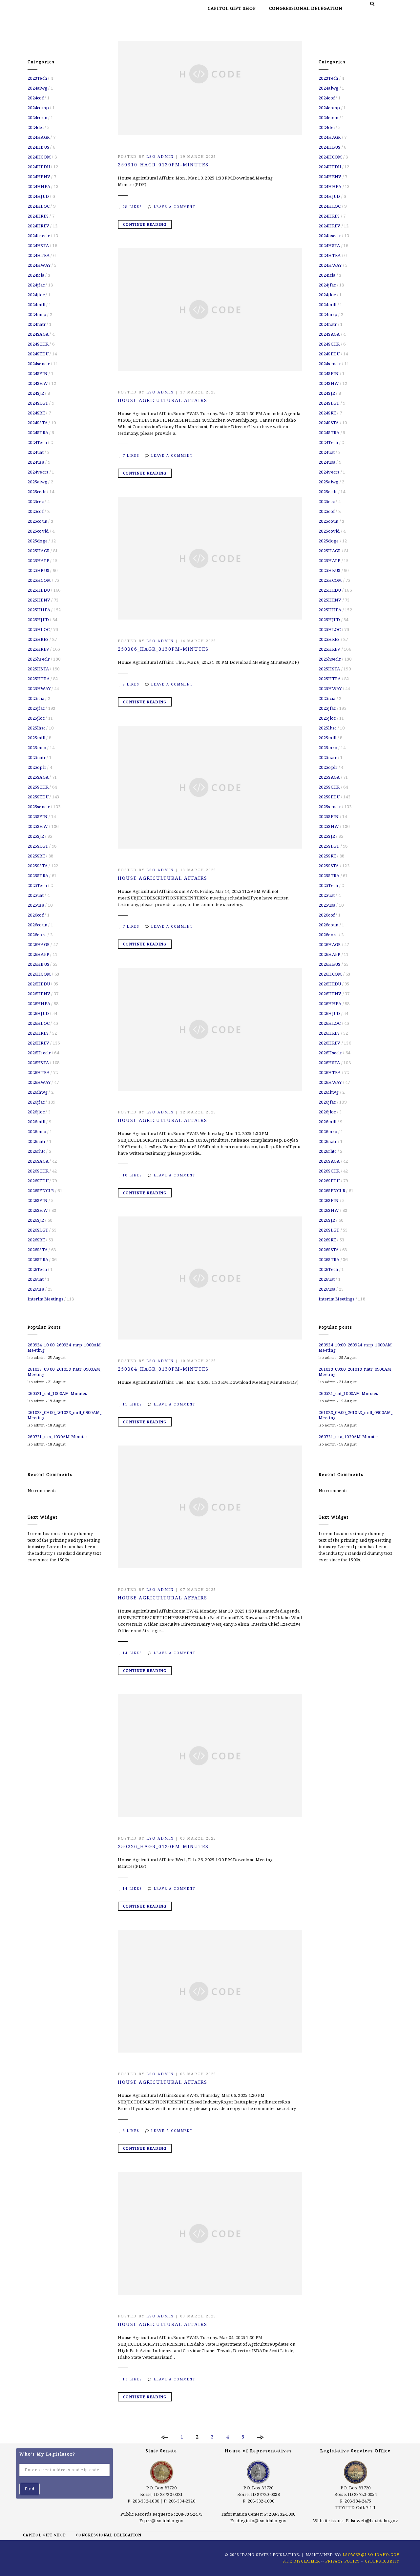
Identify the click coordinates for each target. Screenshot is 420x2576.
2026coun (37, 925)
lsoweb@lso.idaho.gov (375, 2521)
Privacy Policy (342, 2561)
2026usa (36, 1289)
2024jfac (36, 285)
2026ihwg (38, 1092)
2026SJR (36, 1220)
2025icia (36, 698)
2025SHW (38, 826)
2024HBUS (38, 147)
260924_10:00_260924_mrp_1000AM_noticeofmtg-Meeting (64, 1347)
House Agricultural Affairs (163, 400)
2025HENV (39, 600)
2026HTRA (39, 1072)
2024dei (36, 127)
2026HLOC (39, 1023)
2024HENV (39, 177)
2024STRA (38, 433)
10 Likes (132, 1175)
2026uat (36, 1279)
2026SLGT (38, 1230)
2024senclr (39, 364)
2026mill (36, 1122)
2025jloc (36, 718)
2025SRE (36, 856)
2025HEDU (39, 590)
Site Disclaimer (301, 2561)
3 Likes (131, 2131)
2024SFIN (38, 373)
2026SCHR (38, 1171)
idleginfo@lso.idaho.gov (261, 2521)
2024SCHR (38, 344)
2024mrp (37, 314)
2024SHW (38, 383)
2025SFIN (38, 816)
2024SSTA (38, 423)
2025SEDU (38, 797)
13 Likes (132, 2379)
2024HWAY (39, 265)
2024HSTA (38, 245)
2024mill (36, 305)
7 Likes (131, 455)
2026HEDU (39, 984)
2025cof (36, 511)
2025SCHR (38, 787)
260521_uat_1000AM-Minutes (57, 1393)
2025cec (36, 501)
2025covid (38, 531)
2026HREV (38, 1043)
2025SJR (36, 836)
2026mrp (37, 1131)
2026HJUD (38, 1013)
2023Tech (37, 78)
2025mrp (37, 748)
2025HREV (38, 649)
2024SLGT (38, 403)
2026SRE (36, 1240)
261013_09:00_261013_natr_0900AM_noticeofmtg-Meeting (64, 1372)
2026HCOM (39, 974)
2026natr (37, 1141)
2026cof (36, 915)
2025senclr (39, 807)
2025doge (38, 541)
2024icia (36, 275)
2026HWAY (39, 1082)
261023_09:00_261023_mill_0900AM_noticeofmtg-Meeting (64, 1415)
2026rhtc (36, 1151)
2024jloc (36, 295)
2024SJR (36, 393)
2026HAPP (38, 954)
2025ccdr (37, 492)
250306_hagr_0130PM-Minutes (163, 649)
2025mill (36, 738)
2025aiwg (37, 482)
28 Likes (132, 207)
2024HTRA (39, 255)
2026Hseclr (39, 1053)
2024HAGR (39, 137)
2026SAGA (38, 1161)
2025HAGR (39, 551)
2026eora (37, 935)
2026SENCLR (41, 1191)
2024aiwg (37, 88)
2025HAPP (38, 560)
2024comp (38, 108)
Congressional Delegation (306, 8)
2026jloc (36, 1112)
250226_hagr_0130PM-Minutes (163, 1846)
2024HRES (38, 216)
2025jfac (36, 708)
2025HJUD (38, 620)
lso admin (160, 156)
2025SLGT (38, 846)
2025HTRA (39, 679)
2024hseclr (39, 236)
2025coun (37, 521)
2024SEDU (38, 354)
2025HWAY (39, 688)
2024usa (36, 462)
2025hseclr (39, 659)
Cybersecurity (382, 2561)
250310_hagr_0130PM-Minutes (163, 165)
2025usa (36, 905)
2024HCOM (39, 157)
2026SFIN (38, 1200)
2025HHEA (39, 610)
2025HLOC (39, 629)
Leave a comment (175, 207)
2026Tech (37, 1269)
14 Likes (132, 1653)
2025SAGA (38, 777)
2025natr (37, 757)
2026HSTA (38, 1063)
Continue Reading (145, 224)
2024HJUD (38, 196)
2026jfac (36, 1102)
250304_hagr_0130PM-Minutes (163, 1369)
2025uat (36, 895)
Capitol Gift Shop (232, 8)
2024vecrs (38, 472)
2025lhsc (36, 728)
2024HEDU (39, 167)
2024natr (37, 324)
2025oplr (37, 767)
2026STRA (38, 1259)
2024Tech (37, 442)
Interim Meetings (45, 1299)
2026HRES (38, 1033)
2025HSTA (38, 669)
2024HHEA (39, 186)
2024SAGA (38, 334)
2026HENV (39, 994)
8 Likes (131, 684)
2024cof (36, 98)
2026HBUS (38, 964)
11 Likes (132, 1404)
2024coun (37, 117)
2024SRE (36, 413)
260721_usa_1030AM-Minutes (58, 1437)
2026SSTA (38, 1250)
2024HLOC (39, 206)
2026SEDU (38, 1181)
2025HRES (38, 639)
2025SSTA (38, 866)
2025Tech (37, 885)
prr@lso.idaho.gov (164, 2521)
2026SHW (38, 1210)
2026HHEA (39, 1003)
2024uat (36, 452)
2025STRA (38, 876)
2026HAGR (39, 944)
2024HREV (38, 226)
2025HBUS (38, 570)
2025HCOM (39, 580)
